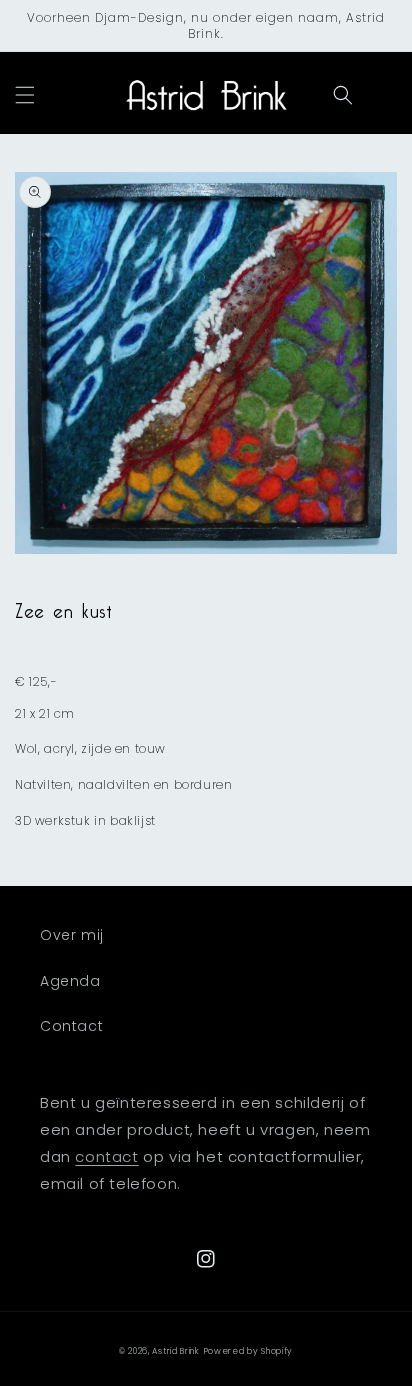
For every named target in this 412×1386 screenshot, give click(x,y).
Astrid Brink (175, 1351)
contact (106, 1156)
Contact (71, 1026)
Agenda (70, 981)
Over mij (72, 935)
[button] (25, 95)
